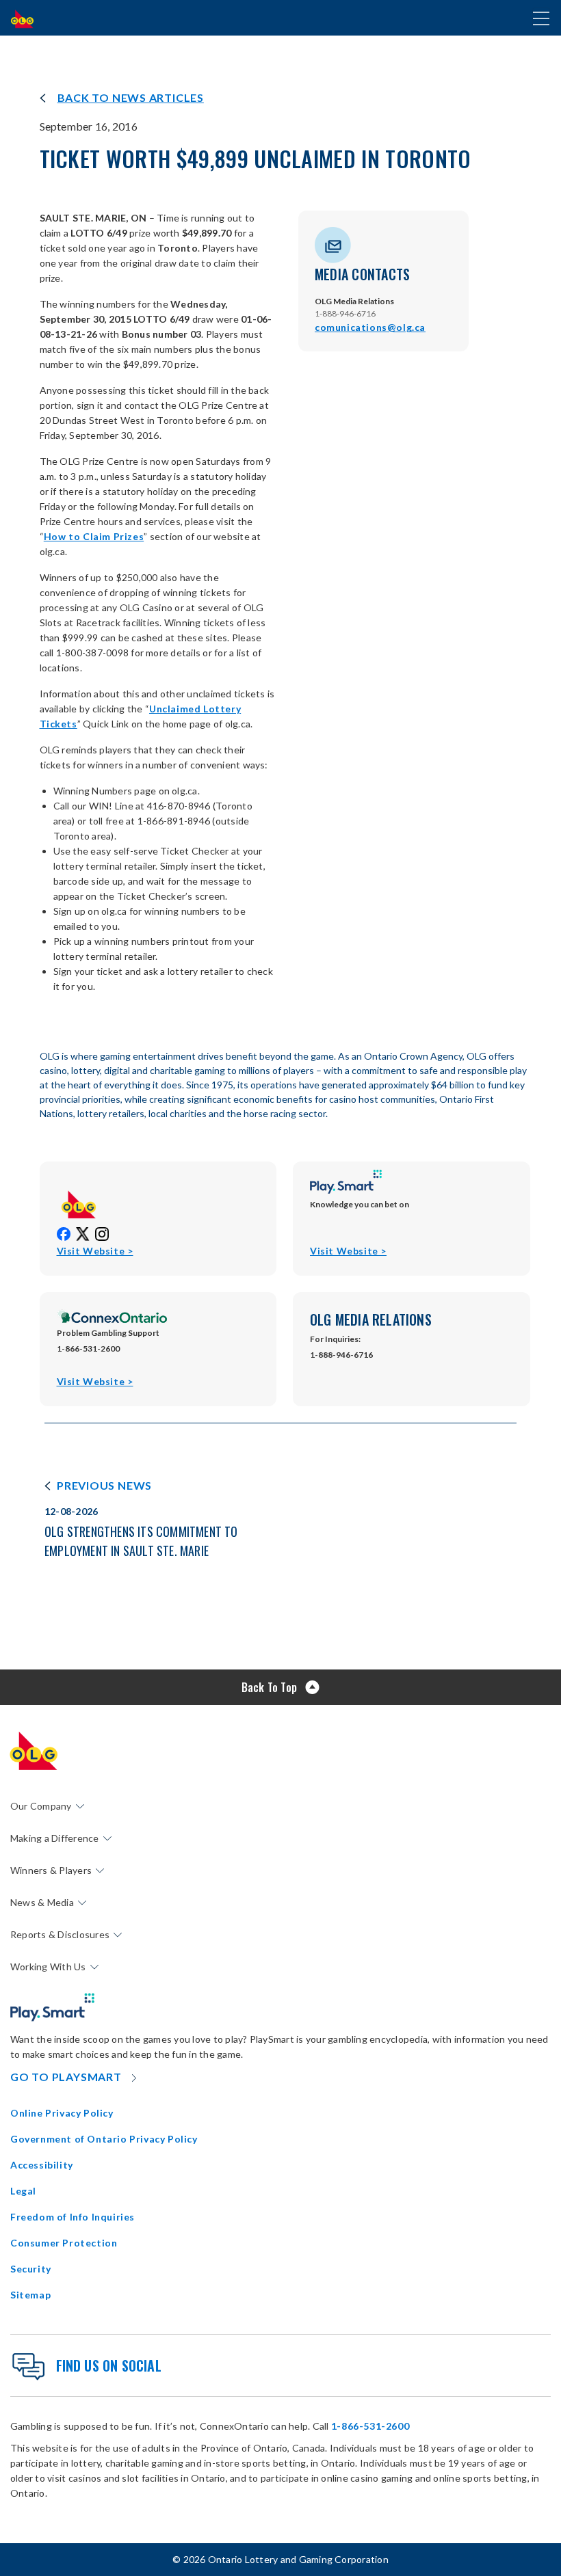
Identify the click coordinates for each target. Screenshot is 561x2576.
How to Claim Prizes (94, 536)
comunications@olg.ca (370, 327)
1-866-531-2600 (370, 2426)
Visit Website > (95, 1251)
